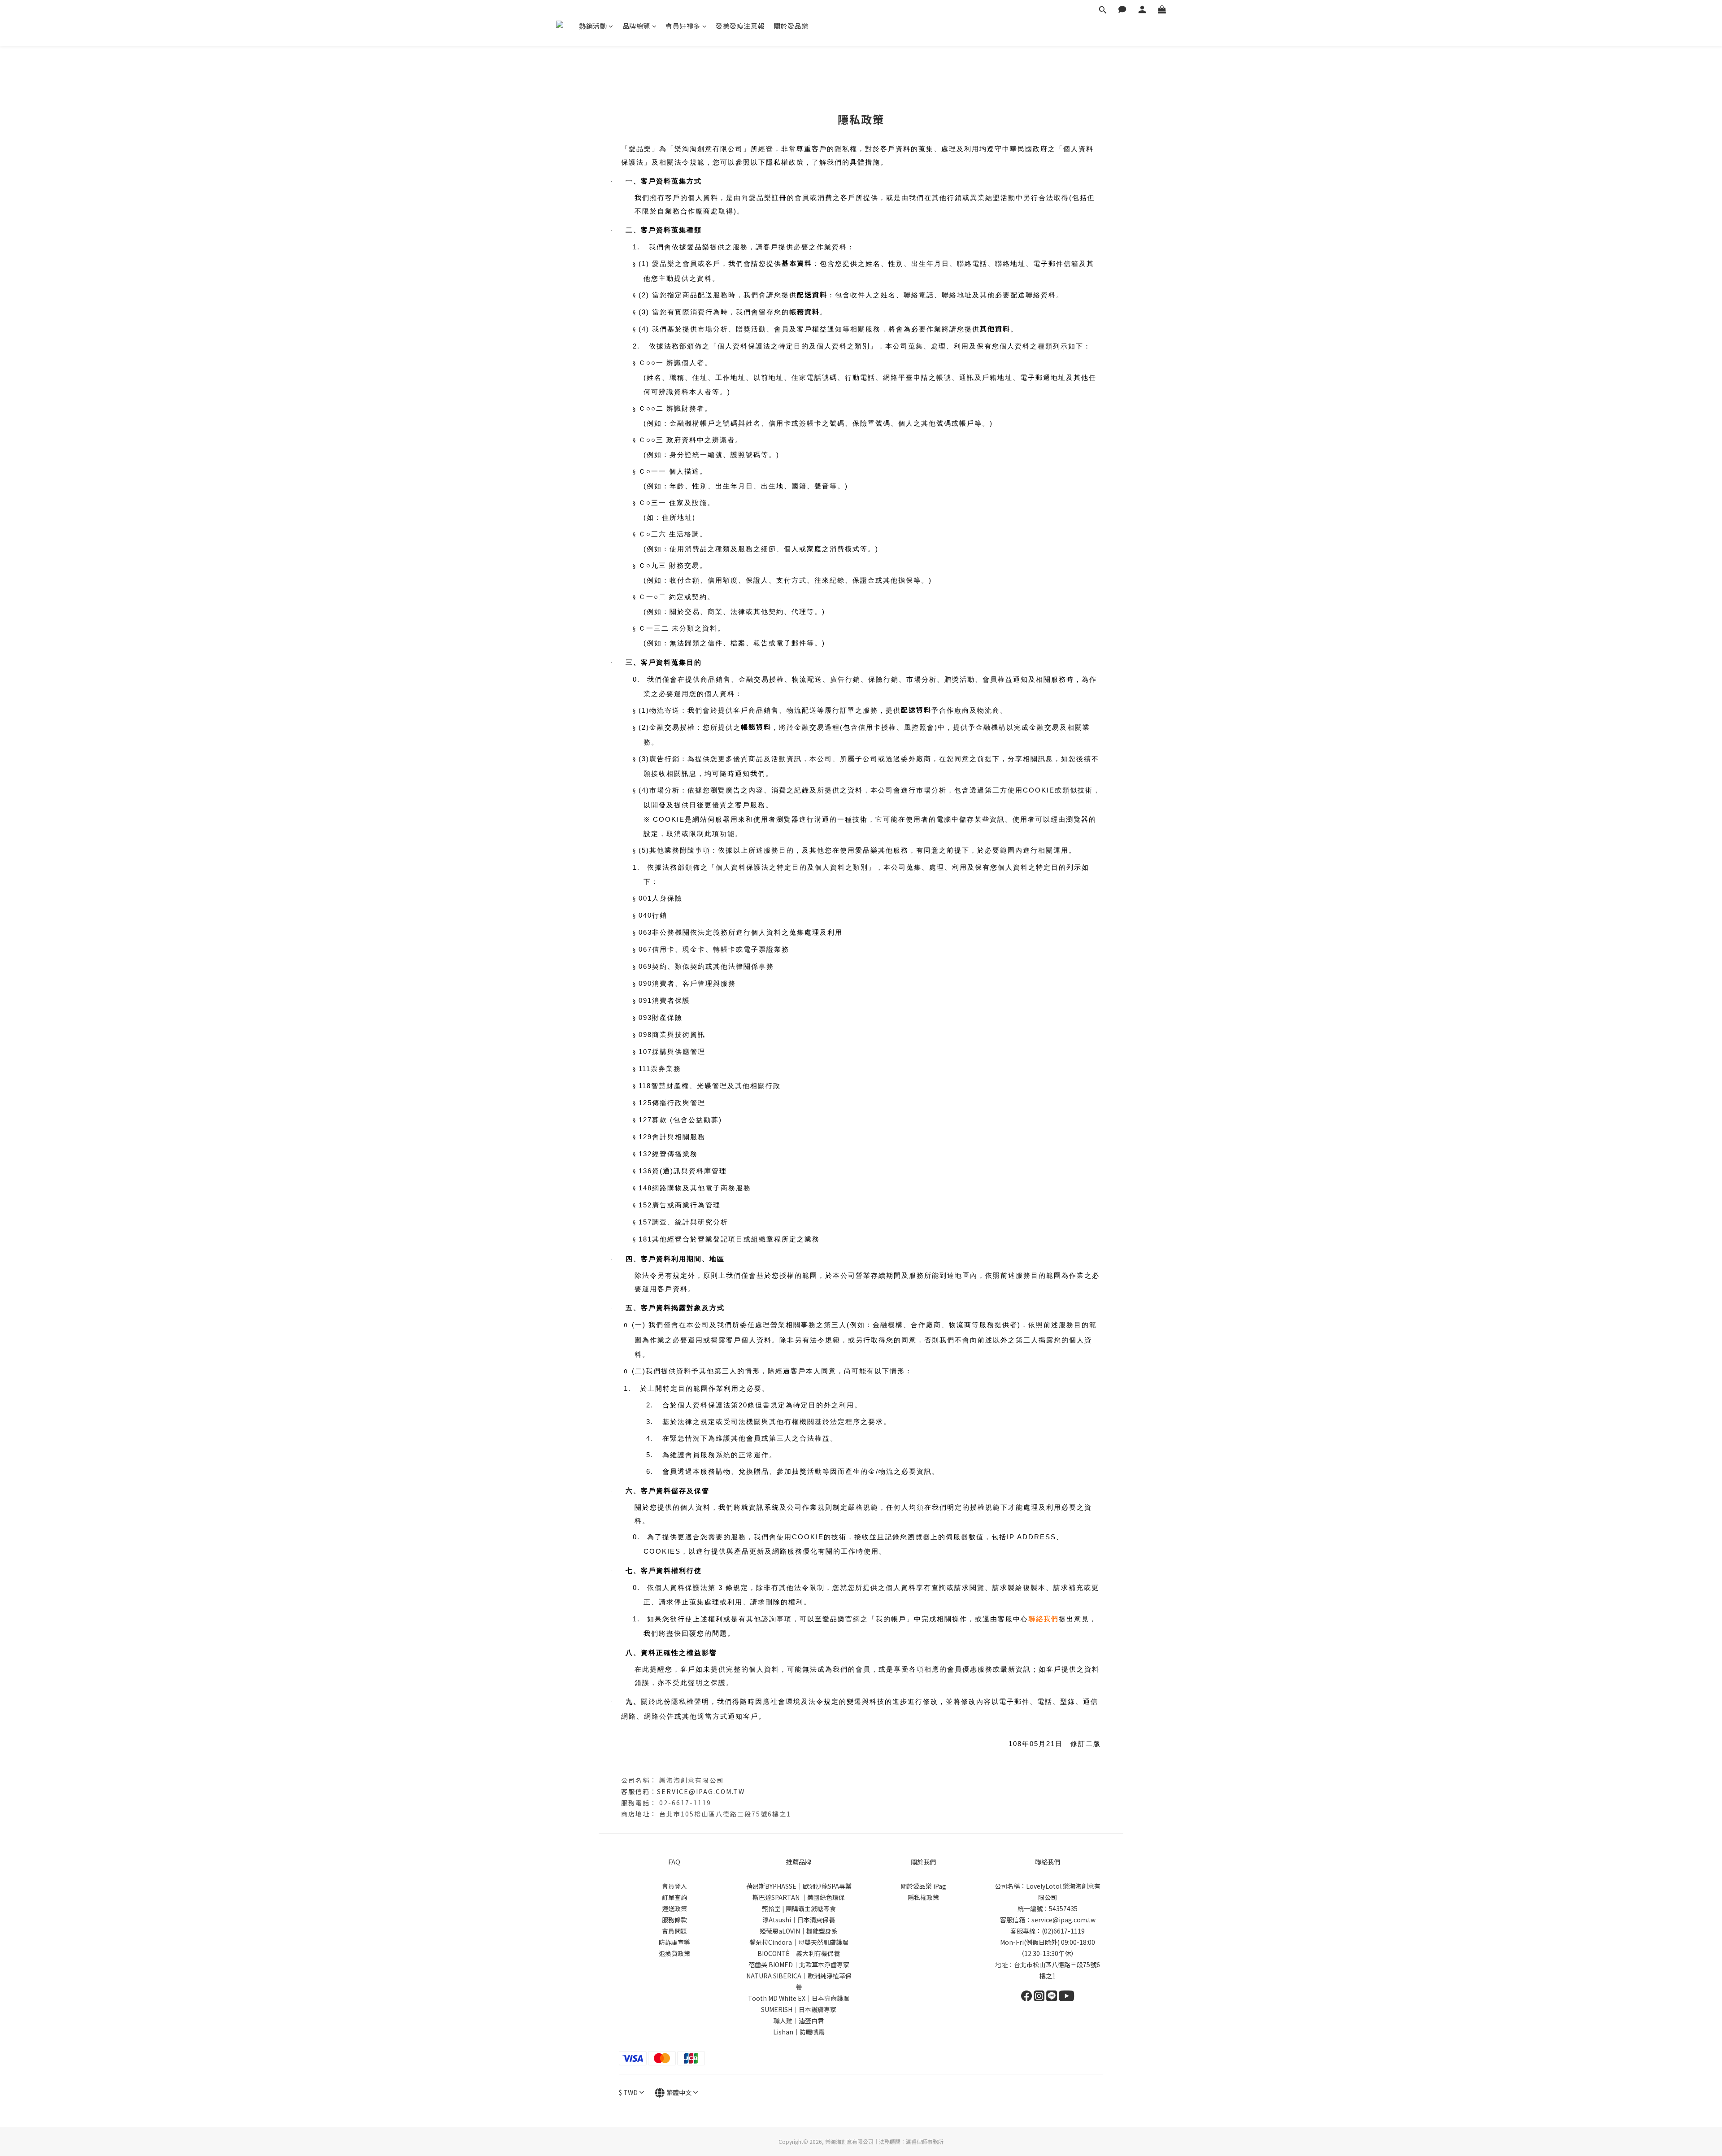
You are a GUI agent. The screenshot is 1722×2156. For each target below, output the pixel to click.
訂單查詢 (674, 1897)
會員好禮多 (683, 26)
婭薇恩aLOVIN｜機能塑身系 (799, 1931)
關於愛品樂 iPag (923, 1886)
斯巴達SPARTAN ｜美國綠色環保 (799, 1897)
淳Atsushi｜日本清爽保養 (799, 1920)
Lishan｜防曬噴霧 (799, 2032)
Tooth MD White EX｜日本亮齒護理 (799, 1998)
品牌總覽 (636, 26)
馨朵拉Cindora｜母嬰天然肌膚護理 (799, 1942)
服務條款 (674, 1920)
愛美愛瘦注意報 (740, 26)
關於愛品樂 (791, 26)
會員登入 (674, 1886)
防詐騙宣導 (674, 1942)
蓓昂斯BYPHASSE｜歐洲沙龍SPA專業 (799, 1886)
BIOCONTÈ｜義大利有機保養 (799, 1953)
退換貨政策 (674, 1953)
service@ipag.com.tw (701, 1791)
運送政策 (674, 1908)
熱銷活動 (593, 26)
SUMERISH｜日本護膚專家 (799, 2009)
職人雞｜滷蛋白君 (799, 2021)
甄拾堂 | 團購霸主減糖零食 (799, 1908)
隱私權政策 (923, 1897)
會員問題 (674, 1931)
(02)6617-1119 (1063, 1931)
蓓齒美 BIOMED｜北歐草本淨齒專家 (799, 1964)
